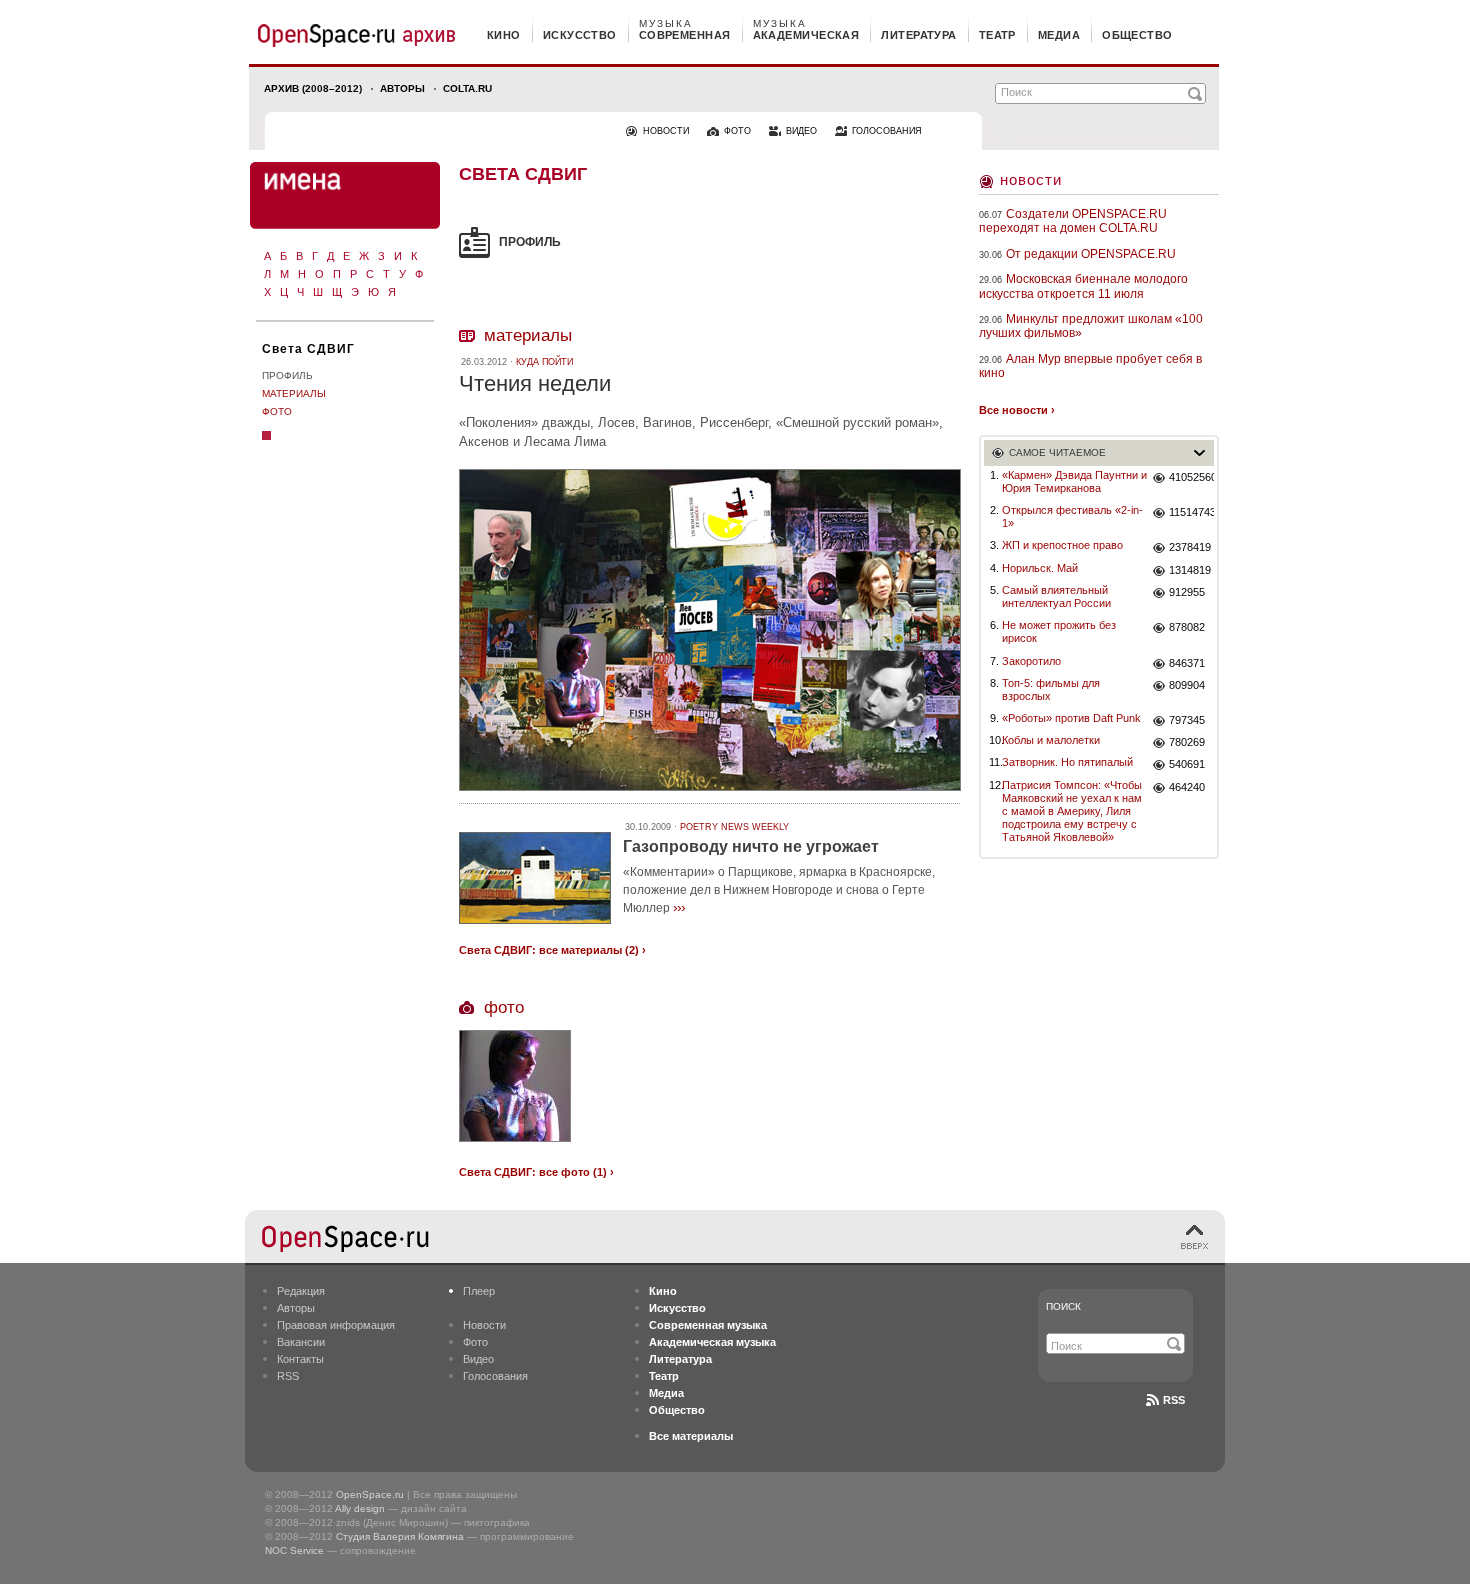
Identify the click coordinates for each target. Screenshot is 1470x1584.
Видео (478, 1359)
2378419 (1190, 547)
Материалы (294, 393)
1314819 (1190, 570)
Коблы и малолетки (1051, 740)
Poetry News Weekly (734, 827)
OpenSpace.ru (370, 1494)
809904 (1187, 685)
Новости (1031, 179)
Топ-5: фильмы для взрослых (1051, 689)
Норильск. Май (1040, 568)
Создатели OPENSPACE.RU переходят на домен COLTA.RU (1073, 221)
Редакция (301, 1291)
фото (737, 131)
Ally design (360, 1508)
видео (801, 131)
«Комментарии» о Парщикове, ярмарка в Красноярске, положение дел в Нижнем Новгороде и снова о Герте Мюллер (779, 890)
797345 (1187, 720)
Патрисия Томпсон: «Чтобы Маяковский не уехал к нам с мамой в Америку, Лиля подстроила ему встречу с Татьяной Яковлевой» (1072, 811)
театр (997, 35)
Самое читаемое (1057, 452)
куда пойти (544, 362)
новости (666, 131)
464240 (1187, 787)
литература (918, 35)
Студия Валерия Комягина (400, 1536)
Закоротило (1031, 661)
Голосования (495, 1376)
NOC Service (294, 1550)
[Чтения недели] (710, 793)
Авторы (402, 88)
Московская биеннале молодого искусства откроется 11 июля (1083, 286)
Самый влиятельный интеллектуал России (1056, 596)
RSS (288, 1376)
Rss (1174, 1400)
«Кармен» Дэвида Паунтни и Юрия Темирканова (1074, 481)
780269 (1187, 742)
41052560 (1191, 477)
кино (504, 35)
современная (685, 35)
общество (1137, 35)
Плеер (479, 1291)
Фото (277, 411)
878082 (1187, 627)
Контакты (300, 1359)
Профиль (287, 375)
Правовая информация (336, 1325)
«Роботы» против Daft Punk (1071, 718)
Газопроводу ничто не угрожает (751, 846)
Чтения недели (535, 383)
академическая (806, 35)
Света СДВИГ (308, 349)
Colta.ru (467, 88)
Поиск (1063, 1306)
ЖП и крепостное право (1062, 545)
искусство (580, 35)
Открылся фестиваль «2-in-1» (1072, 516)
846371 (1187, 663)
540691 (1187, 764)
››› (679, 907)
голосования (887, 131)
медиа (1059, 35)
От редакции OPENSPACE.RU (1091, 254)
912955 (1187, 592)
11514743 (1191, 512)
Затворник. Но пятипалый (1067, 762)
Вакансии (301, 1342)
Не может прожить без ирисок (1059, 631)
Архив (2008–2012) (313, 88)
